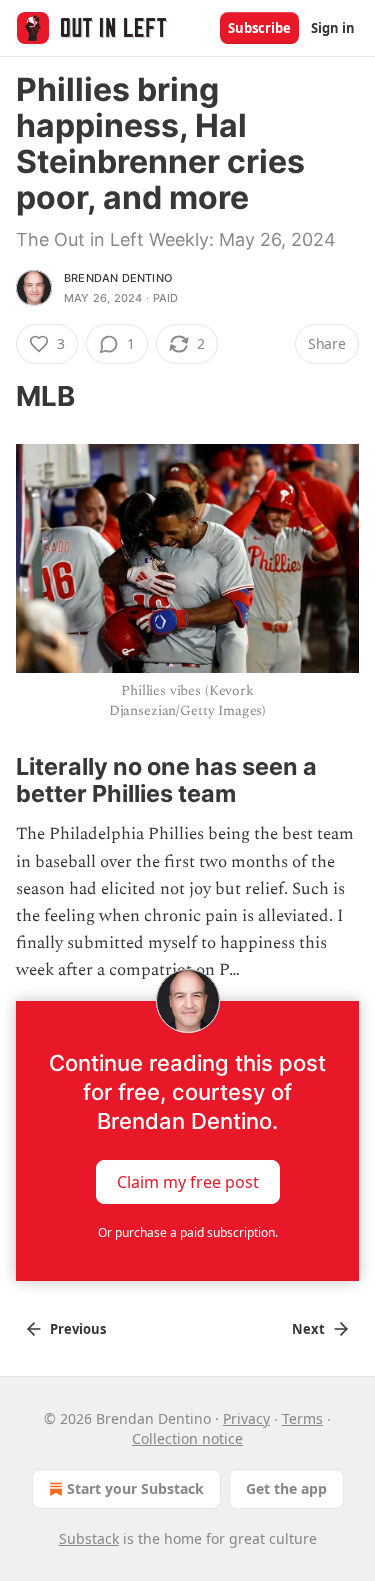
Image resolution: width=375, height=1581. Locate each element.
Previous (78, 1329)
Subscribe (259, 28)
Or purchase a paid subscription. (188, 1232)
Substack (89, 1538)
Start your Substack (135, 1488)
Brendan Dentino (118, 278)
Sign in (333, 28)
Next (308, 1329)
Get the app (286, 1488)
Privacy (246, 1418)
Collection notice (187, 1438)
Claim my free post (188, 1181)
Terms (302, 1418)
